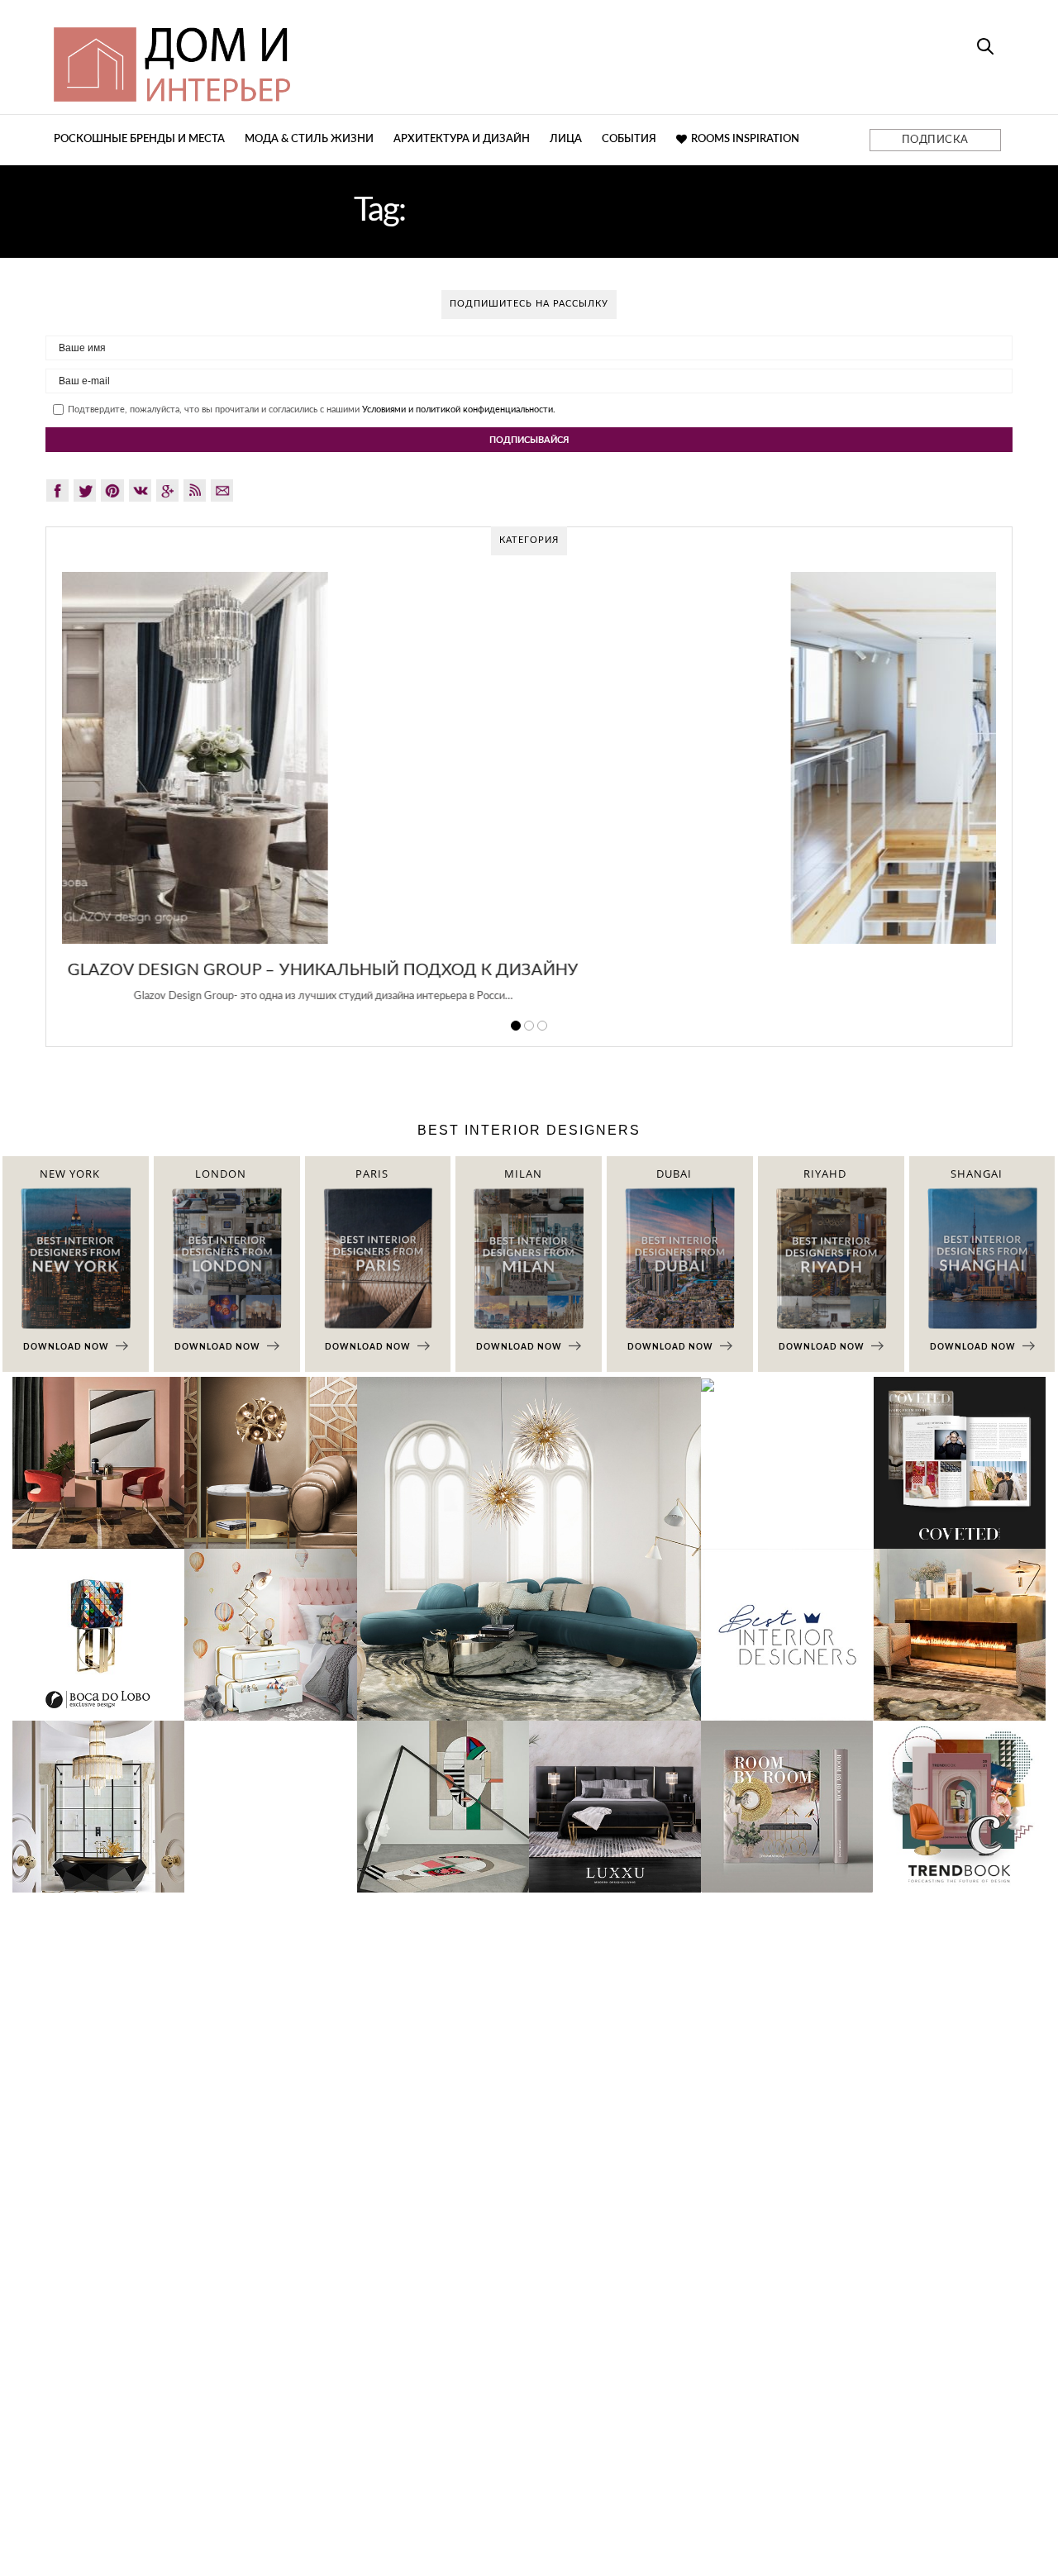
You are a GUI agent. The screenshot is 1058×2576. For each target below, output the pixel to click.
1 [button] (516, 1026)
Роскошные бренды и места (139, 139)
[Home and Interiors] (293, 57)
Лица (566, 139)
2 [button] (529, 1026)
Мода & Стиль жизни (309, 139)
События (629, 139)
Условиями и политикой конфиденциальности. (459, 409)
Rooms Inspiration (745, 139)
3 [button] (542, 1026)
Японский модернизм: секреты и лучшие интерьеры (529, 970)
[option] (529, 797)
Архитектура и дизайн (462, 139)
